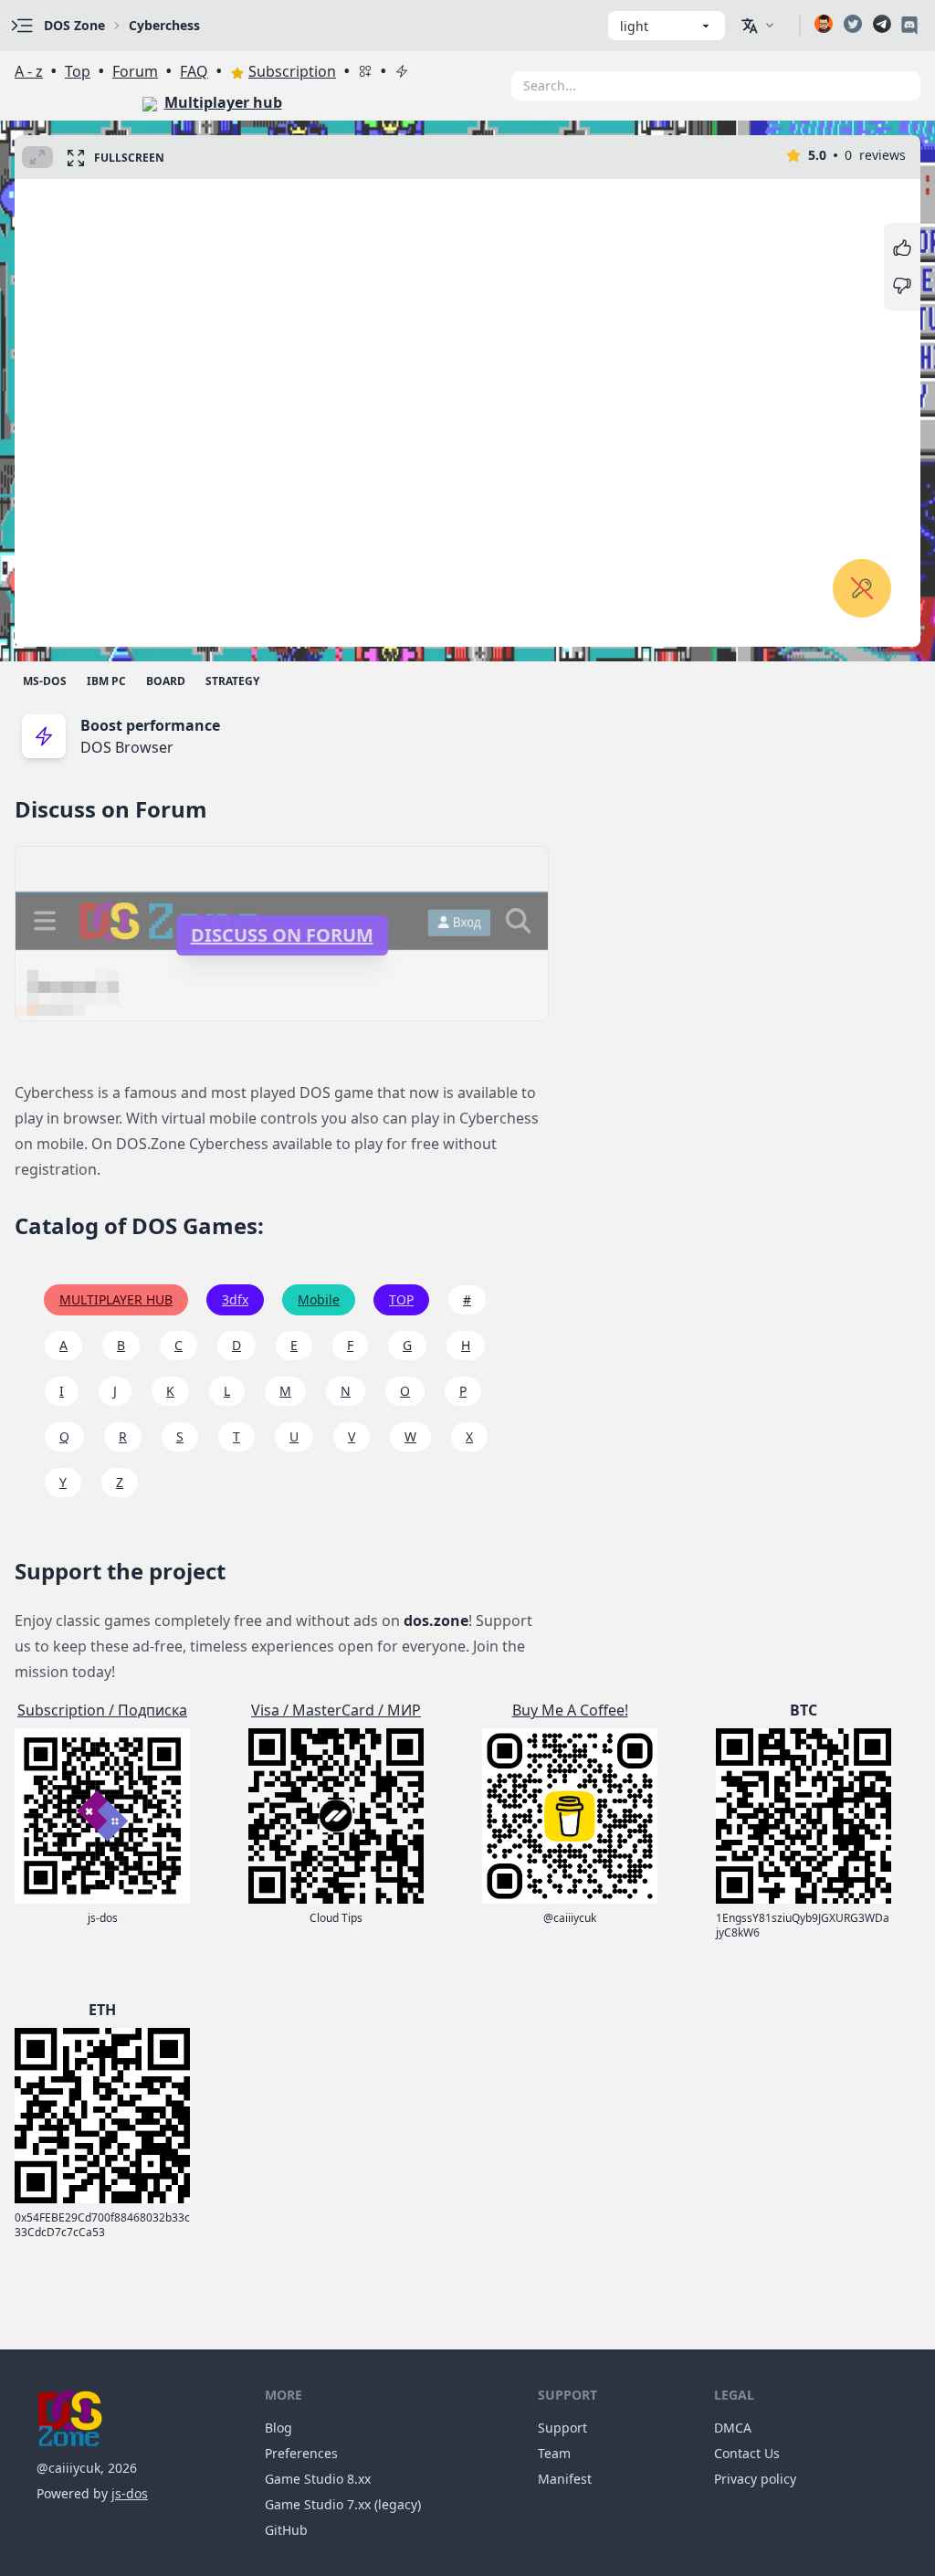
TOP (401, 1299)
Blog (278, 2428)
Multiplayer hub (223, 102)
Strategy (232, 681)
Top (78, 71)
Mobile (319, 1299)
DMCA (733, 2428)
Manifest (565, 2479)
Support (562, 2428)
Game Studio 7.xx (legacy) (343, 2504)
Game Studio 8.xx (318, 2479)
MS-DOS (45, 681)
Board (166, 681)
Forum (135, 71)
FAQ (194, 71)
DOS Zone (74, 25)
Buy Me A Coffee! (570, 1710)
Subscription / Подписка (102, 1710)
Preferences (301, 2453)
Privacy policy (755, 2479)
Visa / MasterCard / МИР (336, 1710)
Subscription (292, 71)
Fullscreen (129, 158)
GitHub (286, 2530)
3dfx (235, 1299)
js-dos (130, 2493)
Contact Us (747, 2453)
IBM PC (106, 681)
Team (554, 2453)
